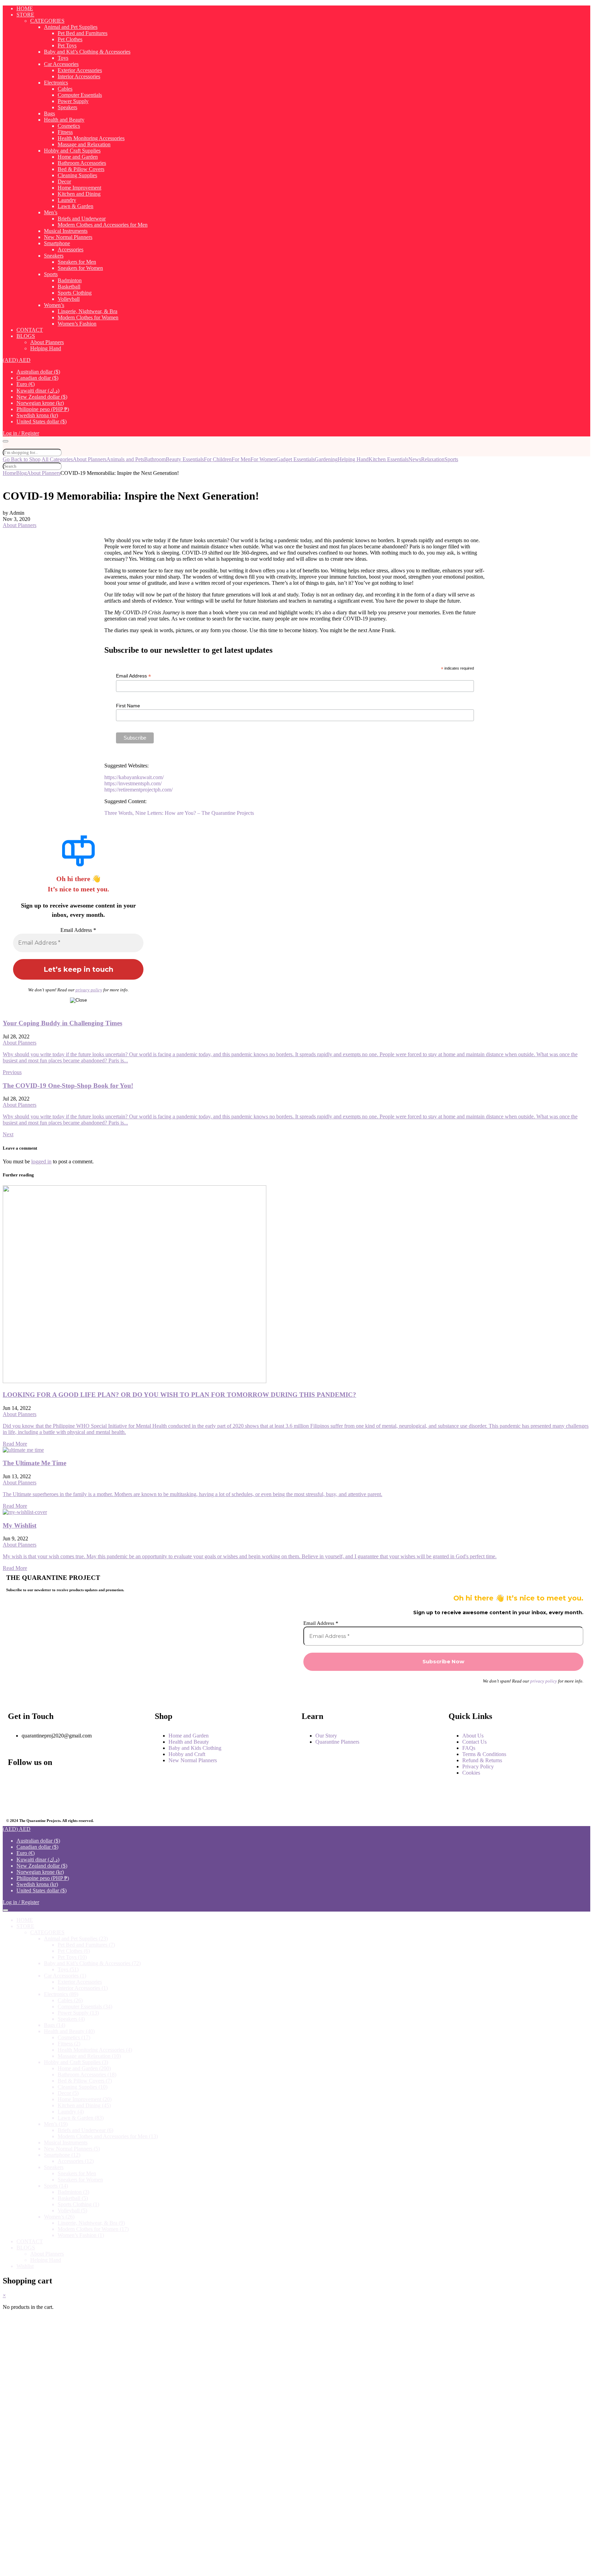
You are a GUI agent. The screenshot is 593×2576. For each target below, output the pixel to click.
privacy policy (89, 990)
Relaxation (433, 459)
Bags (49, 113)
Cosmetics (69, 126)
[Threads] (107, 1782)
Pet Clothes (70, 39)
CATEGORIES (47, 21)
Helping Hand (46, 348)
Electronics (56, 83)
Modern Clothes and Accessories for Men (103, 225)
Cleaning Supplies (77, 175)
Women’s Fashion (77, 324)
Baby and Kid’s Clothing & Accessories (87, 52)
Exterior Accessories (80, 70)
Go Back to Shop (22, 459)
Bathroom (155, 459)
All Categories (57, 459)
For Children (218, 459)
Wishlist (25, 2266)
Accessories (71, 249)
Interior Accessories (79, 76)
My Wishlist (20, 1525)
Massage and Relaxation (84, 144)
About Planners (47, 342)
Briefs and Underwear (82, 219)
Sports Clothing (75, 293)
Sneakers (54, 256)
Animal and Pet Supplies (71, 27)
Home (9, 473)
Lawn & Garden (75, 206)
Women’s (54, 305)
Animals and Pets (125, 459)
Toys (63, 58)
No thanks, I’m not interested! (145, 2567)
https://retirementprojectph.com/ (138, 790)
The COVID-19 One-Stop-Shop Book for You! (68, 1086)
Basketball (69, 287)
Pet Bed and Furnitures (83, 33)
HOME (25, 8)
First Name (128, 706)
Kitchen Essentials (388, 459)
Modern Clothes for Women (88, 317)
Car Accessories (61, 64)
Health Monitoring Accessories (91, 138)
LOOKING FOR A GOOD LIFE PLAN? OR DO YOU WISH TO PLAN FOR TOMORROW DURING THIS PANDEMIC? (179, 1395)
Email (31, 2461)
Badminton (70, 280)
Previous (12, 1072)
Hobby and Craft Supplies (72, 151)
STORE (25, 15)
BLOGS (26, 336)
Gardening (326, 459)
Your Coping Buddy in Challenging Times (62, 1023)
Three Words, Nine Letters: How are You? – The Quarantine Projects (179, 813)
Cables (65, 89)
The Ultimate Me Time (34, 1463)
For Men (241, 459)
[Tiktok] (107, 1800)
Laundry (67, 200)
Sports (51, 274)
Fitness (65, 132)
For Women (263, 459)
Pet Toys (67, 45)
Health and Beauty (64, 120)
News (415, 459)
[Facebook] (16, 1782)
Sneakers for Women (80, 268)
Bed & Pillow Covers (81, 169)
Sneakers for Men (77, 262)
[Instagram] (62, 1782)
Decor (64, 181)
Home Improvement (79, 188)
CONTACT (30, 330)
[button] (17, 360)
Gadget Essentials (295, 459)
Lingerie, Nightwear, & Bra (88, 311)
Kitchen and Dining (79, 194)
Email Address (133, 676)
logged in (41, 1161)
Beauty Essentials (185, 459)
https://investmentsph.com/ (133, 783)
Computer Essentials (80, 95)
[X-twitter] (16, 1800)
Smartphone (57, 243)
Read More (15, 1444)
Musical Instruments (66, 231)
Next (8, 1134)
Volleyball (69, 299)
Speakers (67, 107)
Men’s (51, 212)
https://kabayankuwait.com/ (134, 777)
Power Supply (73, 101)
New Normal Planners (68, 237)
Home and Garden (78, 157)
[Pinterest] (62, 1800)
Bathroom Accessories (82, 163)
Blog (21, 473)
